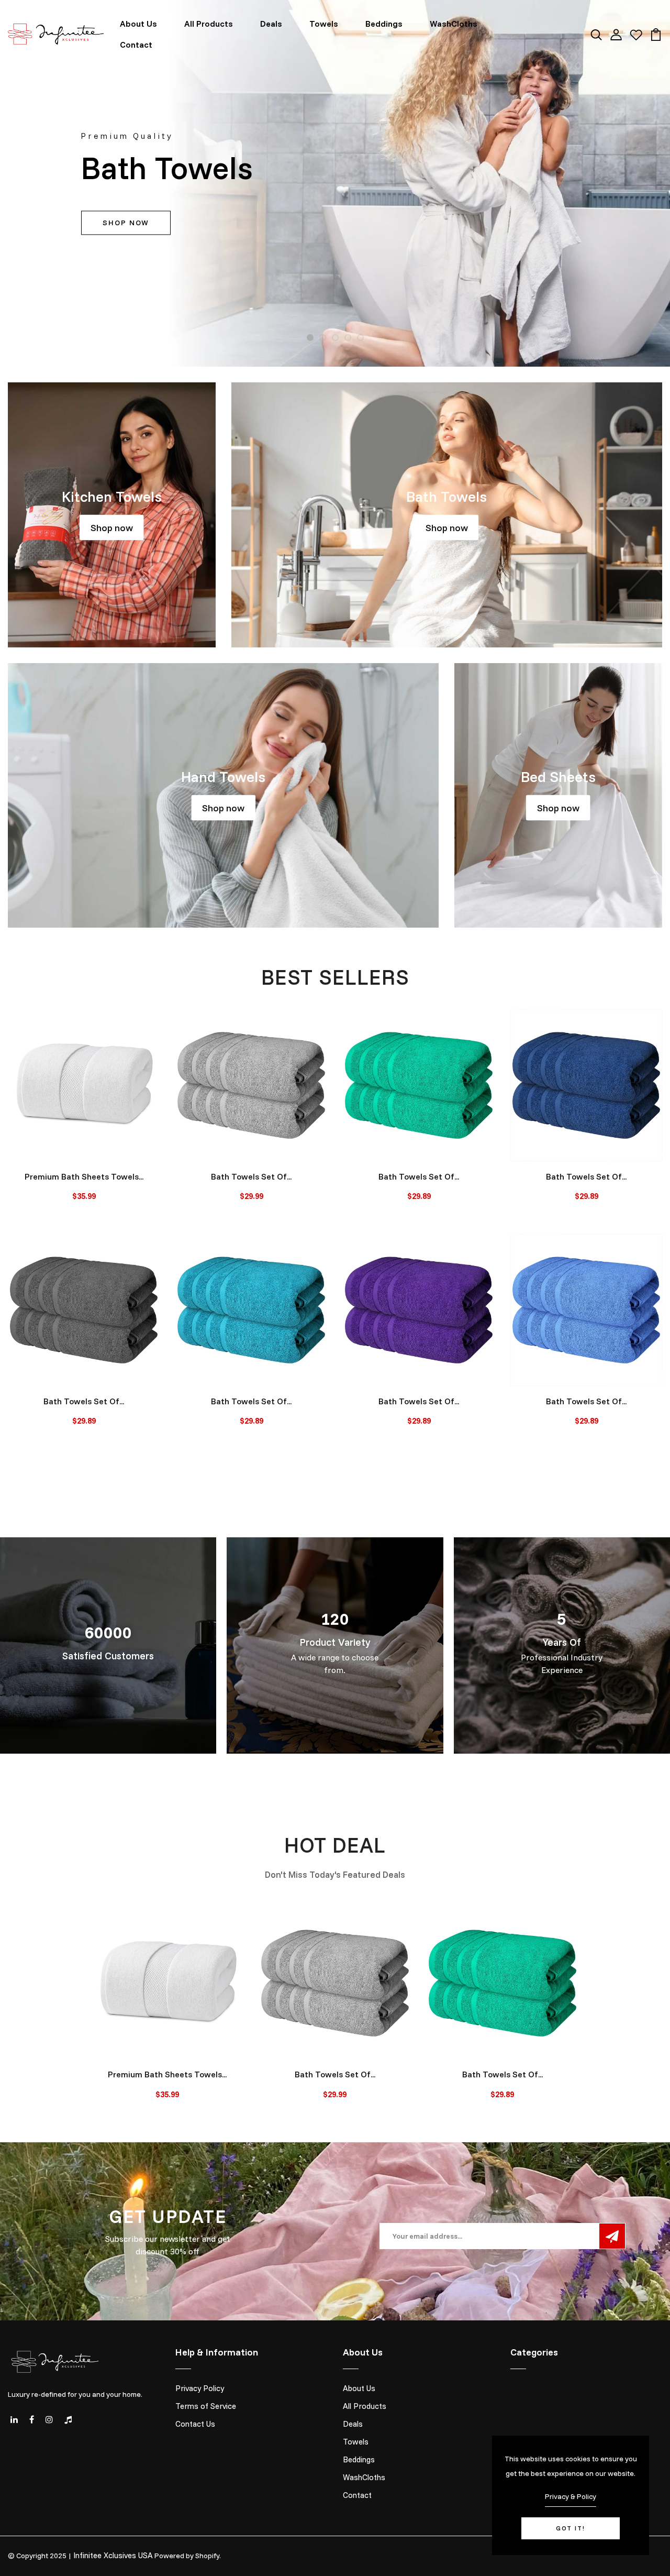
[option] (335, 183)
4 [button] (348, 338)
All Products (209, 24)
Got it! (571, 2528)
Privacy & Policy (571, 2496)
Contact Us (195, 2424)
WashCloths (454, 24)
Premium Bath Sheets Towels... (84, 1176)
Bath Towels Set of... (251, 1176)
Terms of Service (206, 2406)
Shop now (112, 527)
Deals (271, 24)
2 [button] (323, 338)
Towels (324, 24)
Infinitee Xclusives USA (113, 2555)
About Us (138, 24)
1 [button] (310, 338)
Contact (136, 45)
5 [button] (360, 338)
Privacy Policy (200, 2388)
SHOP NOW (126, 223)
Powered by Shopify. (188, 2556)
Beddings (384, 24)
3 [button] (335, 338)
